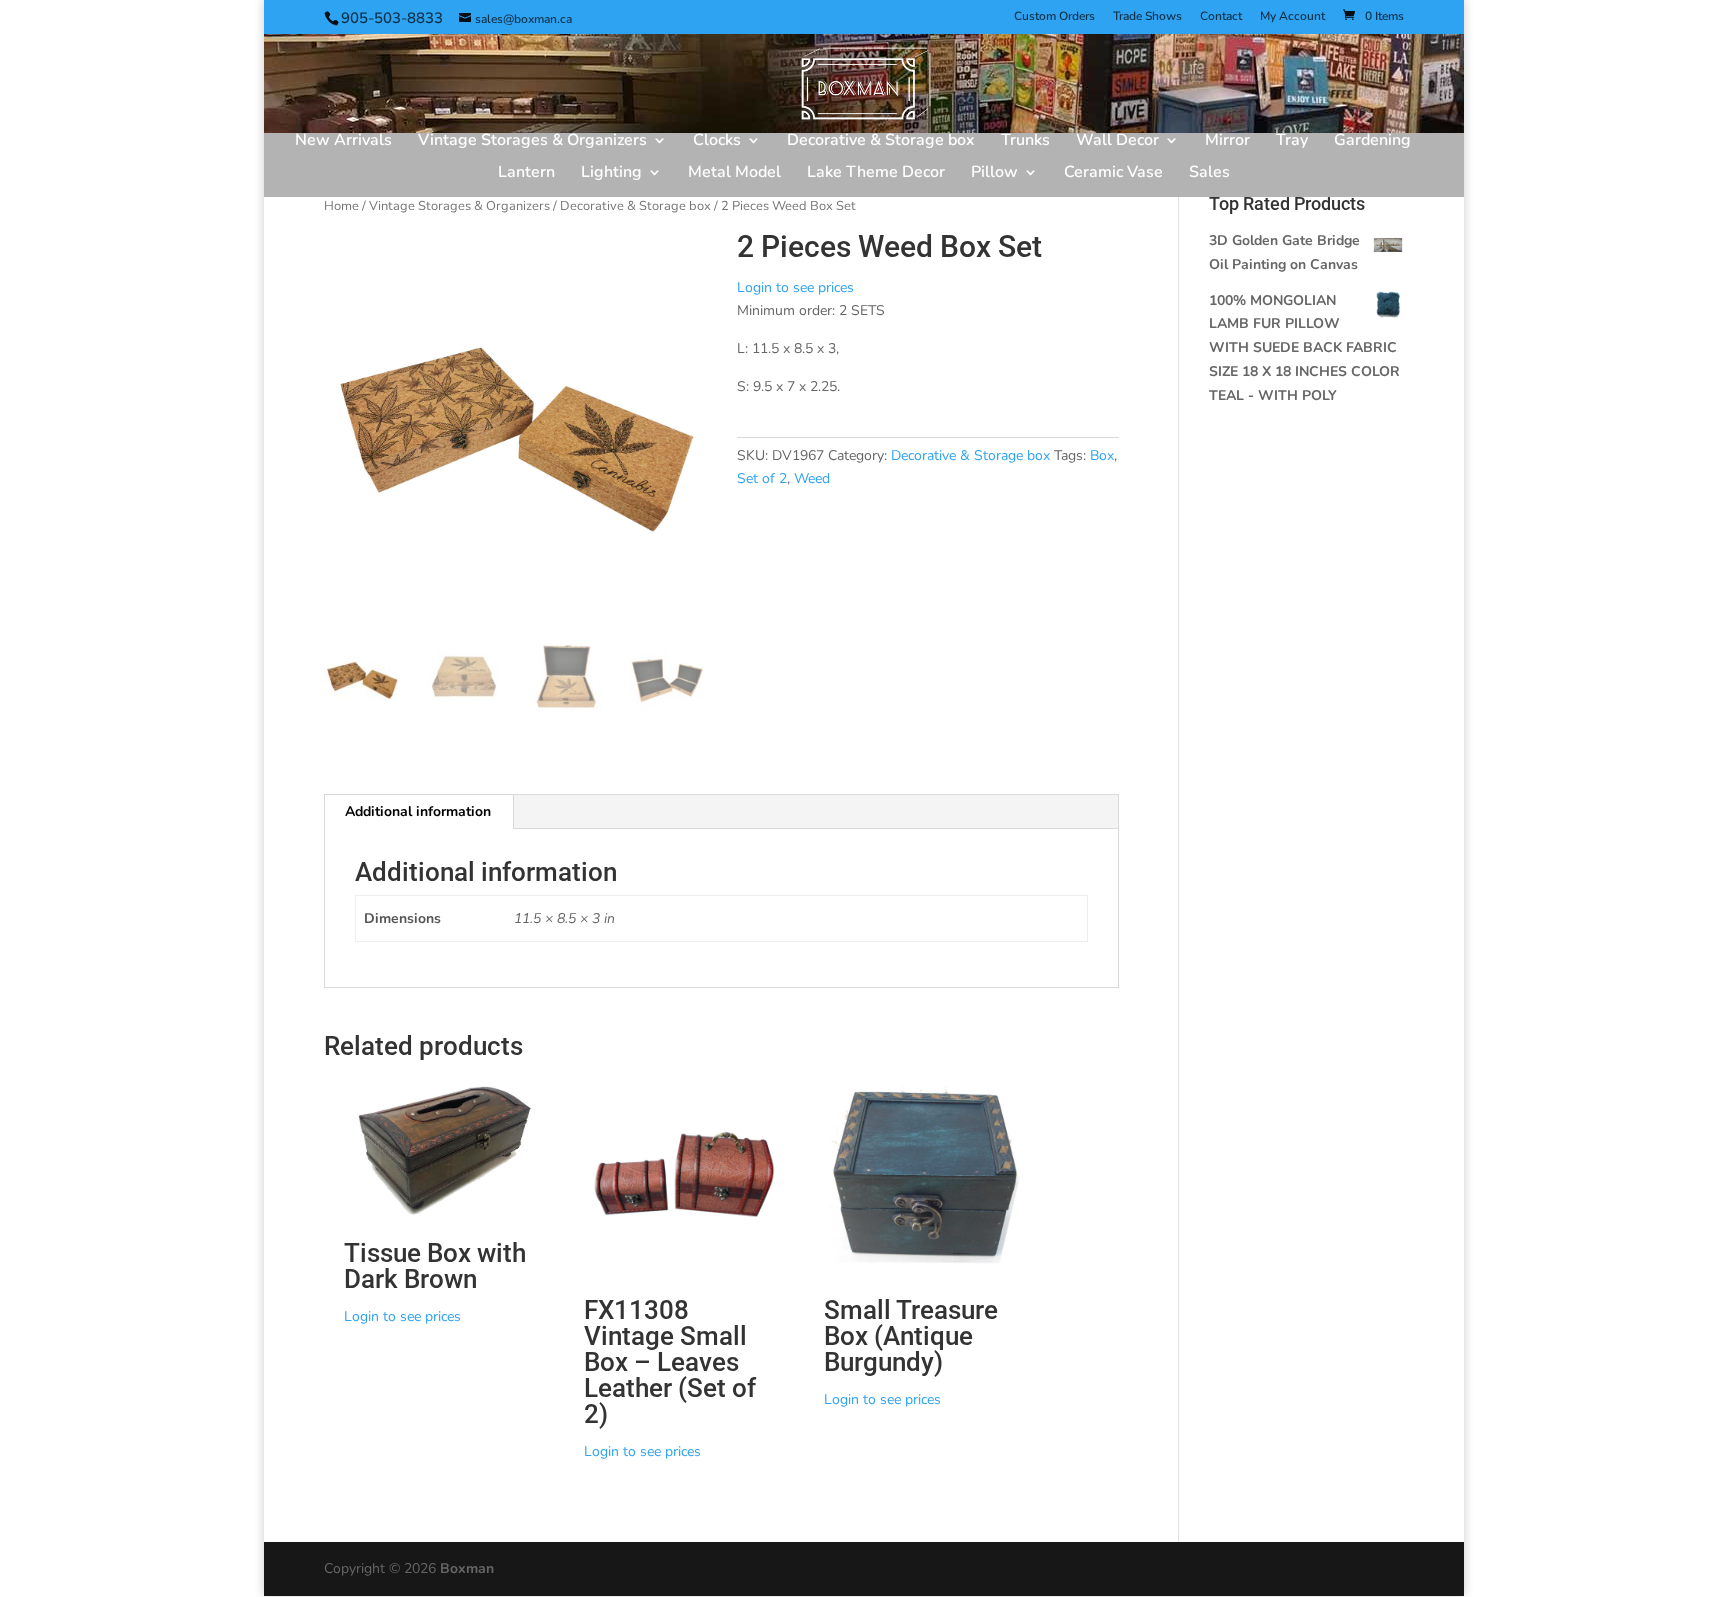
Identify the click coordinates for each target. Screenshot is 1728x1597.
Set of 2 (762, 478)
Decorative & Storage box (881, 142)
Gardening (1372, 142)
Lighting (611, 174)
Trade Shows (1147, 17)
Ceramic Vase (1113, 174)
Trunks (1025, 142)
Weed (812, 478)
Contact (1221, 17)
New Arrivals (343, 142)
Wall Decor (1117, 142)
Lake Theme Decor (876, 174)
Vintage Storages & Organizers (532, 142)
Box (1102, 455)
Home (341, 206)
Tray (1292, 142)
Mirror (1227, 142)
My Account (1292, 17)
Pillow (994, 174)
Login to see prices (795, 287)
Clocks (717, 142)
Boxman (467, 1568)
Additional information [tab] (418, 811)
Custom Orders (1054, 17)
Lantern (526, 174)
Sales (1209, 174)
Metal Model (734, 174)
